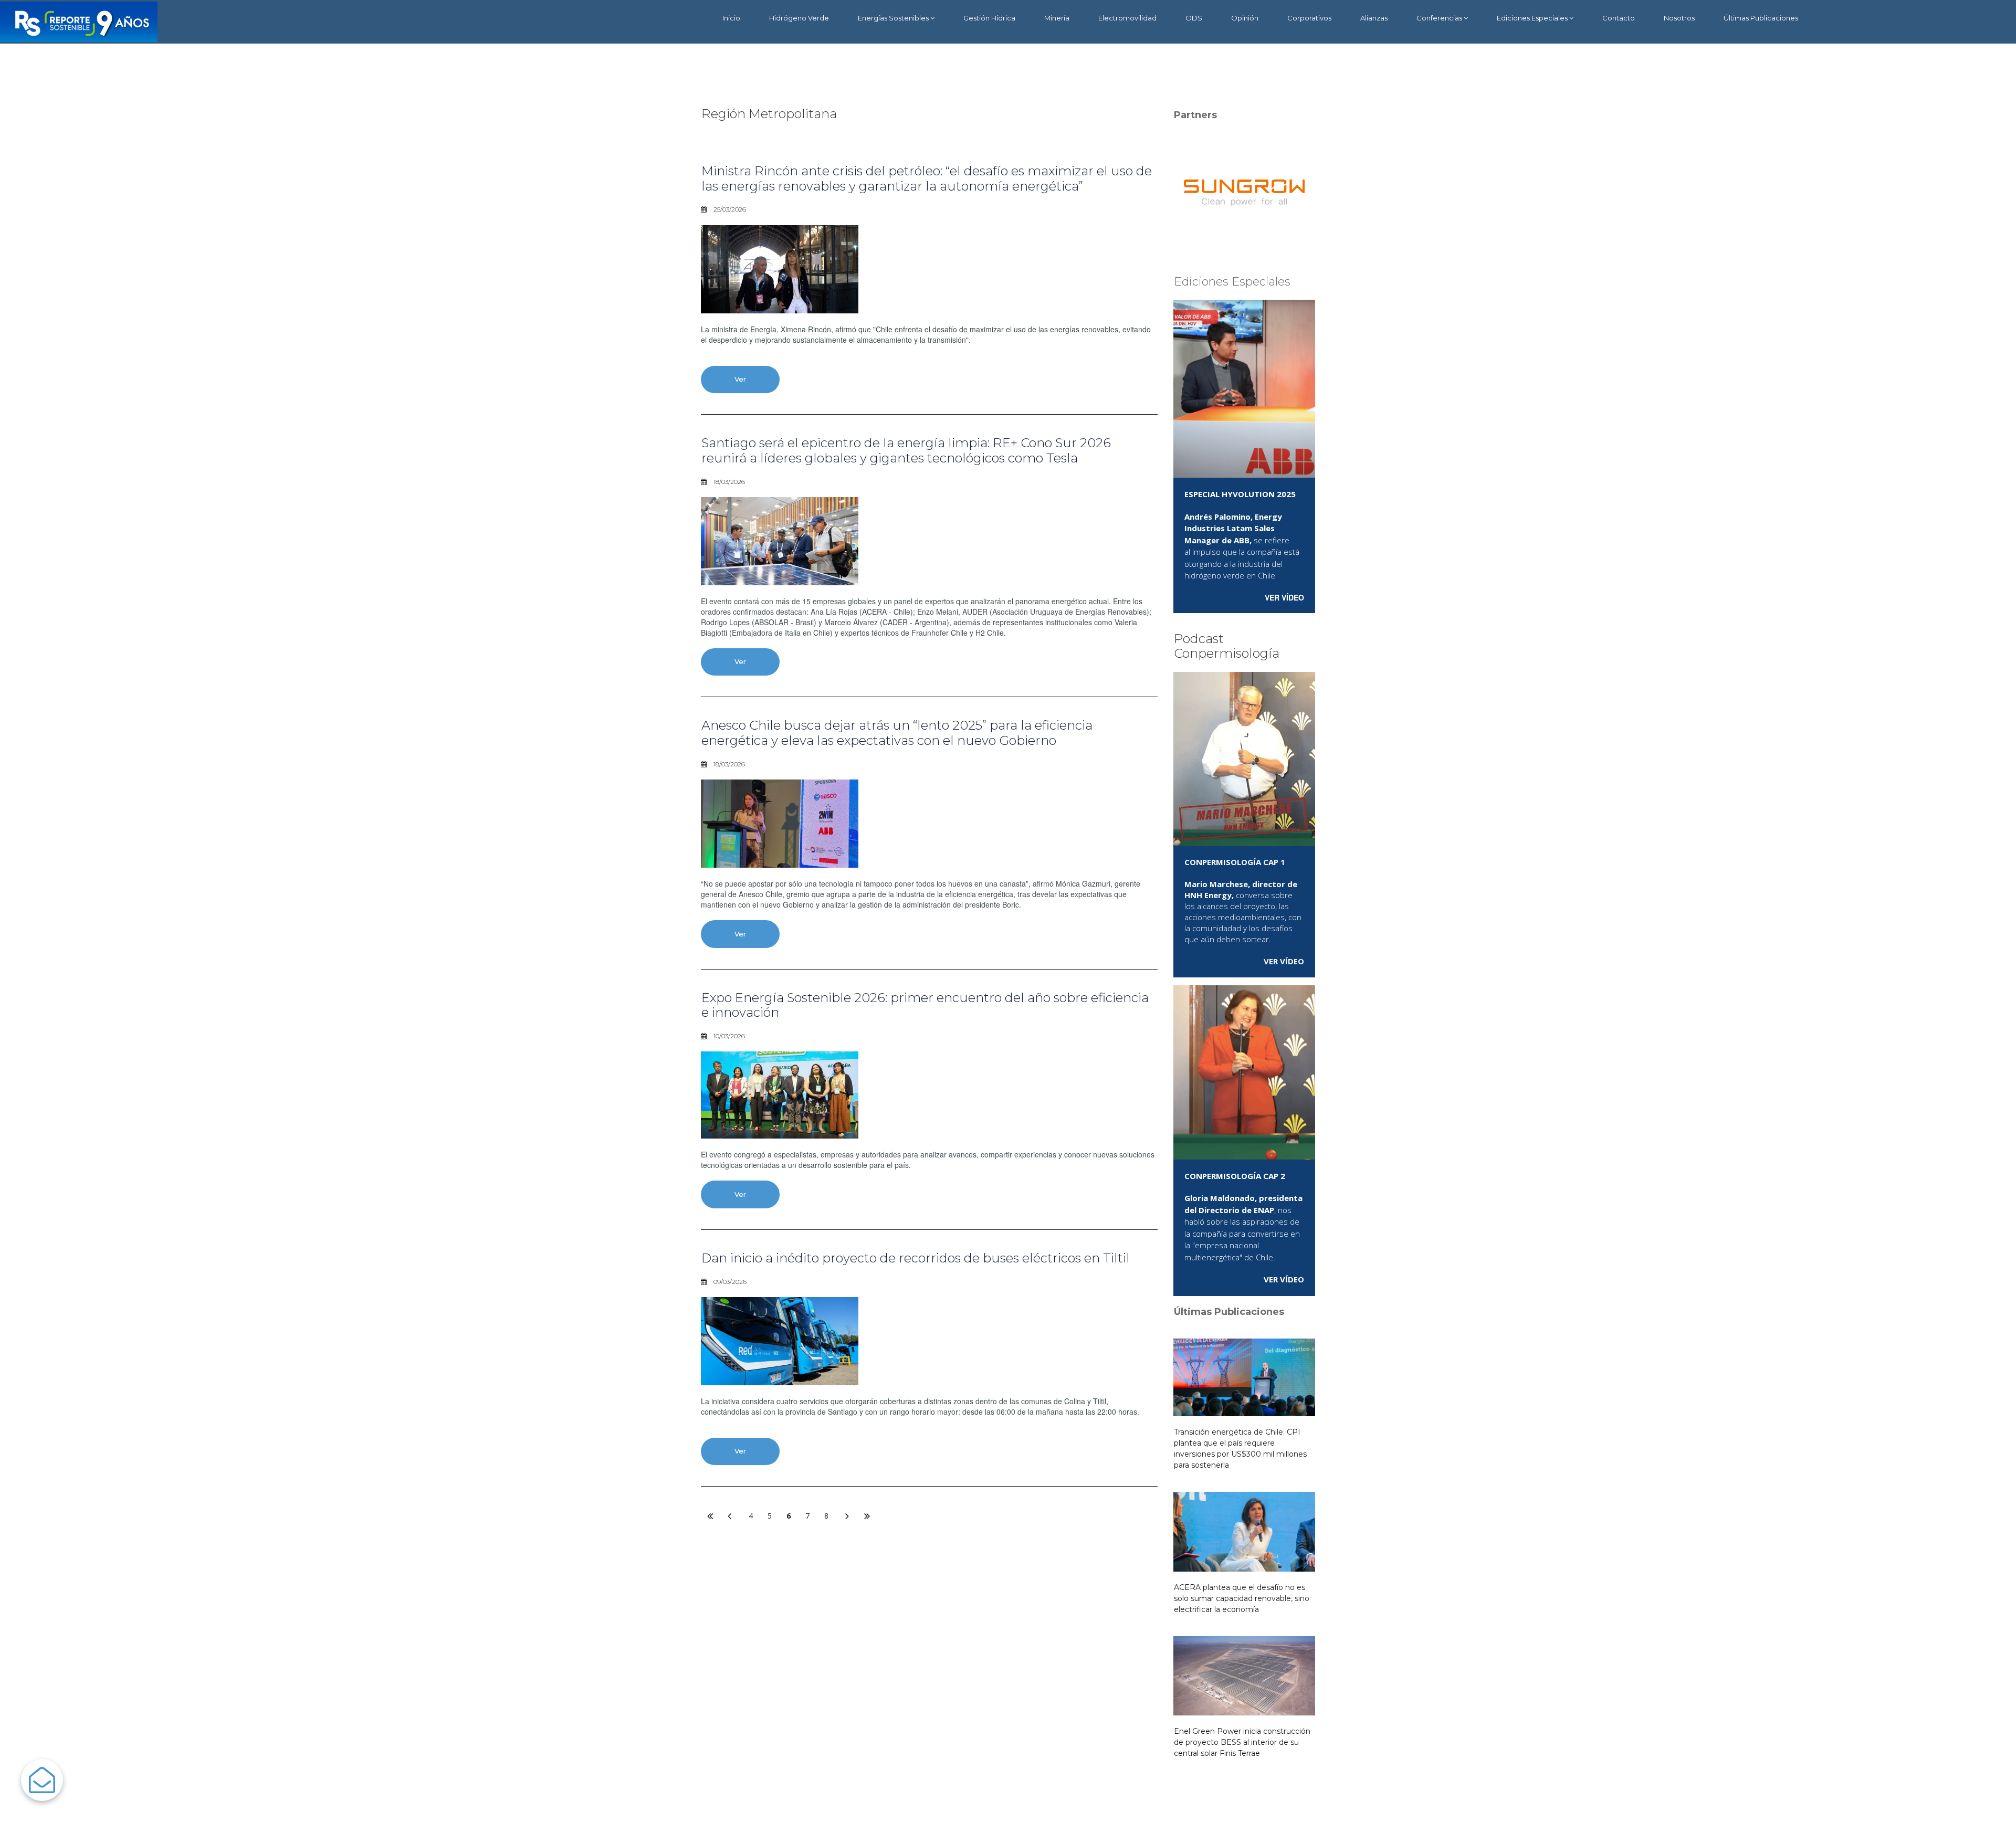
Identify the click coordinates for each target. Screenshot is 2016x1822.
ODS (1194, 18)
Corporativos (1309, 18)
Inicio (731, 18)
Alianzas (1374, 18)
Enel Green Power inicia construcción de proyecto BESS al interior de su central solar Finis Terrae (1242, 1742)
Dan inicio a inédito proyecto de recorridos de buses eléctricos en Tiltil (916, 1258)
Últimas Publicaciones (1761, 18)
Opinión (1245, 18)
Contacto (1619, 18)
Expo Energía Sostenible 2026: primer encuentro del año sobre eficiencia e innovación (925, 1005)
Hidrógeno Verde (799, 18)
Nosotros (1679, 18)
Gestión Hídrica (989, 18)
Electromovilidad (1127, 18)
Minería (1057, 18)
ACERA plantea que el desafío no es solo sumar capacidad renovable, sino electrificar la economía (1242, 1598)
